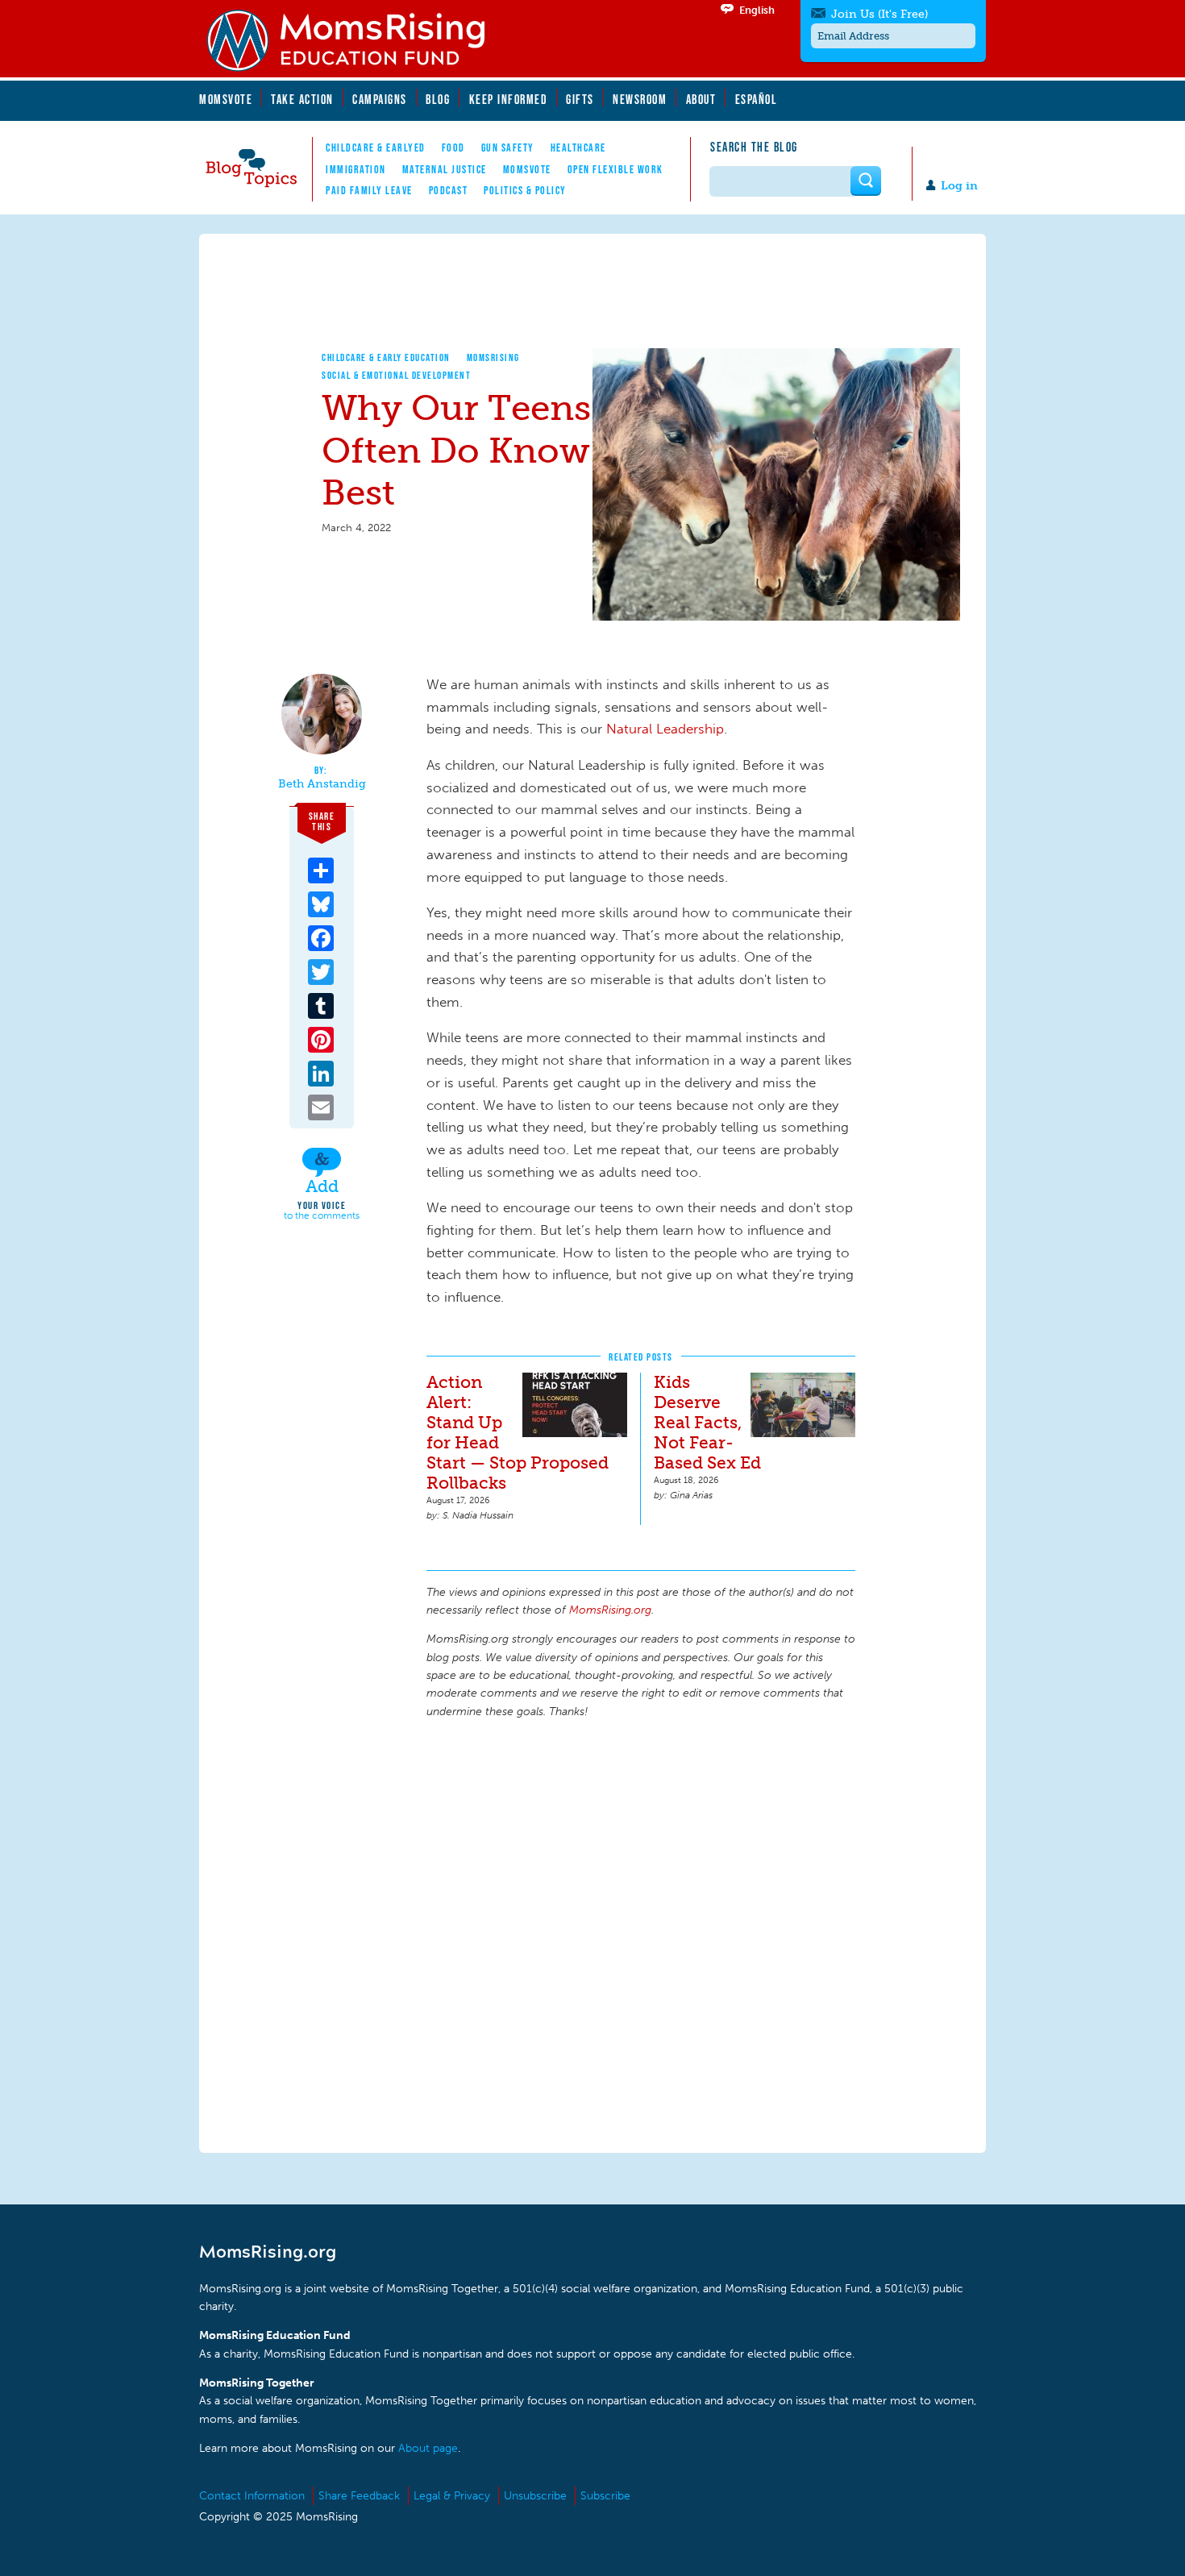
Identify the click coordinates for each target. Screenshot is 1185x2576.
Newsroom (640, 99)
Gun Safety (508, 147)
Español (757, 99)
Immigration (356, 169)
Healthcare (578, 147)
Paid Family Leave (369, 190)
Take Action (302, 99)
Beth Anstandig (322, 784)
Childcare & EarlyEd (376, 147)
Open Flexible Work (615, 169)
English (757, 10)
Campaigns (380, 99)
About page (428, 2448)
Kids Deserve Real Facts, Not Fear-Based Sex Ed (707, 1422)
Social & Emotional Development (396, 375)
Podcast (449, 190)
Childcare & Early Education (386, 357)
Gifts (580, 99)
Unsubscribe (535, 2496)
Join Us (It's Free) (879, 14)
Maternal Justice (445, 169)
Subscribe (605, 2496)
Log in (959, 186)
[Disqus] (641, 1934)
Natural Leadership (665, 729)
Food (453, 147)
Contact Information (252, 2496)
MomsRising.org (356, 40)
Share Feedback (359, 2496)
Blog (438, 99)
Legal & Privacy (452, 2496)
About (701, 99)
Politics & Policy (525, 190)
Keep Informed (509, 99)
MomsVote (226, 99)
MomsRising (493, 357)
